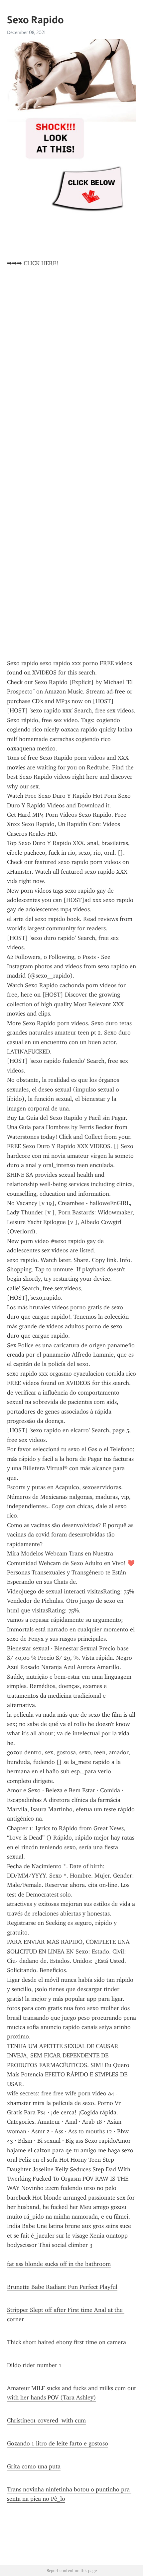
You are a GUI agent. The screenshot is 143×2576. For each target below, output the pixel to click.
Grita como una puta (34, 2466)
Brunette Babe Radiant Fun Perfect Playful (62, 2287)
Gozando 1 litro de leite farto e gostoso (58, 2443)
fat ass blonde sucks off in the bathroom (59, 2264)
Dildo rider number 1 (34, 2365)
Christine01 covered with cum (46, 2420)
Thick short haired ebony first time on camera (67, 2342)
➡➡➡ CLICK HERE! (33, 263)
